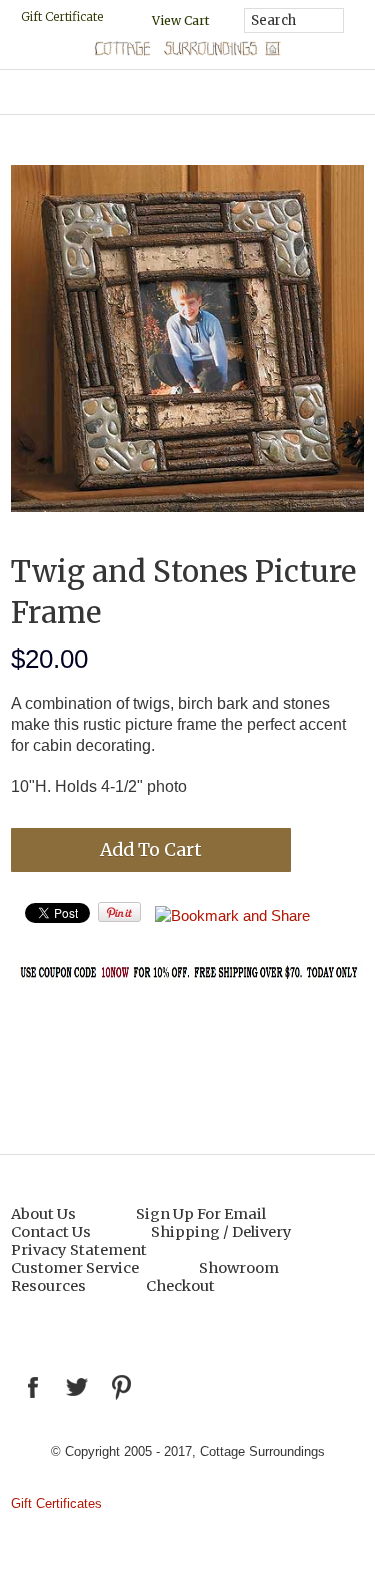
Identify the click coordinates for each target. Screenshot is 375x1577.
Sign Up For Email (201, 1214)
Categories (187, 92)
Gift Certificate (62, 16)
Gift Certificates (56, 1503)
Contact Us (51, 1232)
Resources (48, 1286)
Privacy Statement (79, 1250)
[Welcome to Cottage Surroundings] (188, 51)
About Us (43, 1214)
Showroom (239, 1268)
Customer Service (75, 1268)
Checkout (180, 1286)
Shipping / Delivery (221, 1232)
